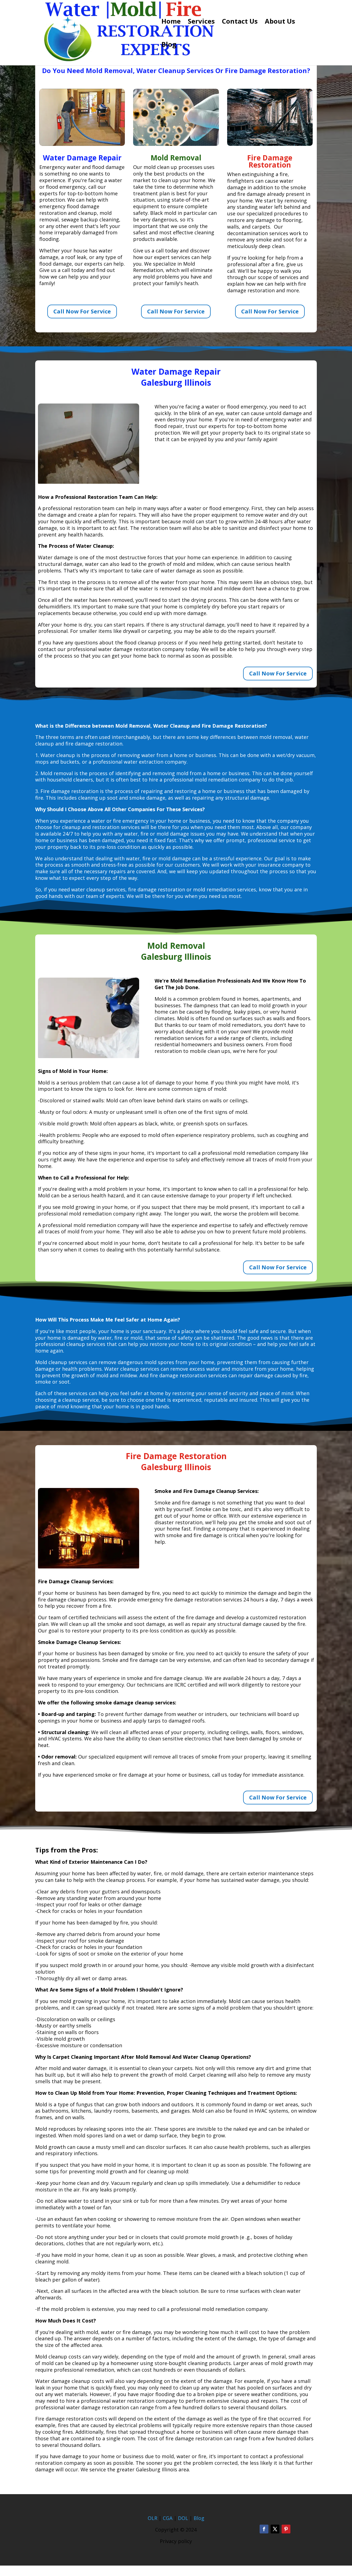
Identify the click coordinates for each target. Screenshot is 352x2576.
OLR (152, 2518)
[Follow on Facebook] (264, 2529)
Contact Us (240, 22)
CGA (168, 2518)
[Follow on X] (275, 2529)
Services (201, 22)
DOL (184, 2518)
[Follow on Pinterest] (286, 2529)
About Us (280, 22)
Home (171, 22)
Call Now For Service (82, 311)
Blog (169, 45)
